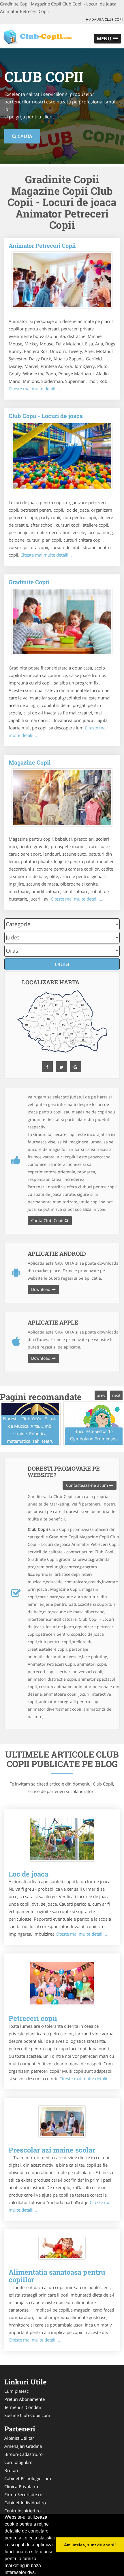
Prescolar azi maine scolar (52, 2150)
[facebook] (47, 1067)
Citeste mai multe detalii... (34, 389)
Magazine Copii (30, 762)
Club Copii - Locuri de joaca (46, 416)
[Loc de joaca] (62, 1839)
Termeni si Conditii (23, 2407)
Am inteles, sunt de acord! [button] (90, 2545)
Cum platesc (16, 2391)
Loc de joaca (29, 1874)
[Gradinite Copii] (62, 622)
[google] (76, 1067)
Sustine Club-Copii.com (27, 2415)
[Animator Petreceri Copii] (62, 280)
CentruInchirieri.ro (22, 2511)
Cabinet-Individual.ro (25, 2503)
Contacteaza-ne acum (88, 1485)
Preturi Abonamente (25, 2399)
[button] (108, 39)
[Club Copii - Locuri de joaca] (62, 456)
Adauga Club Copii (106, 19)
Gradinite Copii (29, 582)
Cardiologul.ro (18, 2462)
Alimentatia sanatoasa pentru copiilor (57, 2276)
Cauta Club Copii (48, 1220)
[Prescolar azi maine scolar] (62, 2121)
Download (41, 1289)
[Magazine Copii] (62, 797)
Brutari (11, 2470)
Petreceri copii (33, 2018)
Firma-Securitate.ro (23, 2494)
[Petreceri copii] (62, 1983)
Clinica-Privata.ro (21, 2486)
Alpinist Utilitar (19, 2438)
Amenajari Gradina (23, 2446)
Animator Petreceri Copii (42, 245)
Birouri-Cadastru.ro (24, 2454)
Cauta (24, 136)
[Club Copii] (38, 36)
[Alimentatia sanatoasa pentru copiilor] (62, 2248)
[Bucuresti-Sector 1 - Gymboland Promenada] (94, 1424)
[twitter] (61, 1067)
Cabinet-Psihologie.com (28, 2478)
